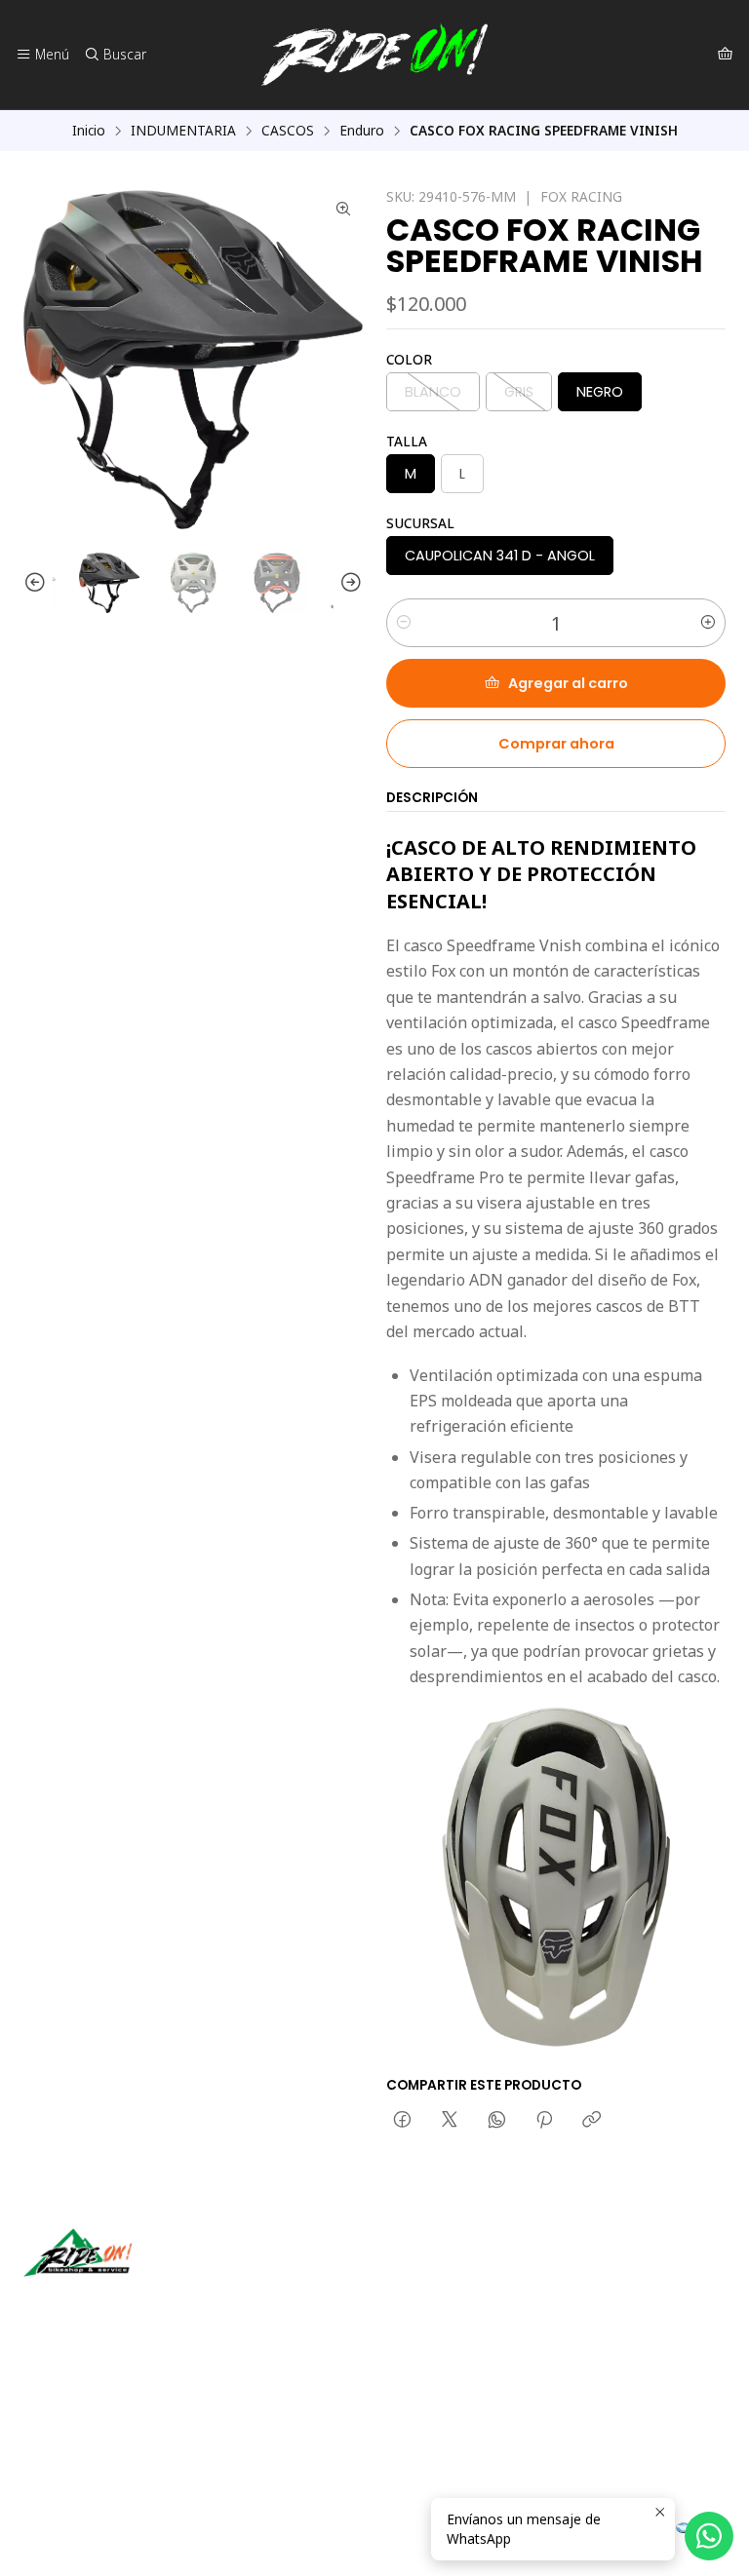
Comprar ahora (556, 744)
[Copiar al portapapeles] (591, 2121)
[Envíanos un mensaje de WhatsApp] (709, 2536)
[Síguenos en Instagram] (100, 2304)
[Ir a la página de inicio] (374, 55)
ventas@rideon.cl (99, 2406)
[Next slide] (348, 583)
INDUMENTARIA (183, 131)
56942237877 (88, 2432)
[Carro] (725, 55)
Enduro (362, 131)
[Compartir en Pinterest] (544, 2121)
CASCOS (288, 131)
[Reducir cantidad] (404, 623)
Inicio (89, 131)
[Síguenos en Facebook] (129, 2304)
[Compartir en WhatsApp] (497, 2121)
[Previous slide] (38, 583)
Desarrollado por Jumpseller (307, 2537)
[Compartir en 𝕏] (450, 2121)
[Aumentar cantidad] (708, 623)
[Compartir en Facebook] (402, 2121)
